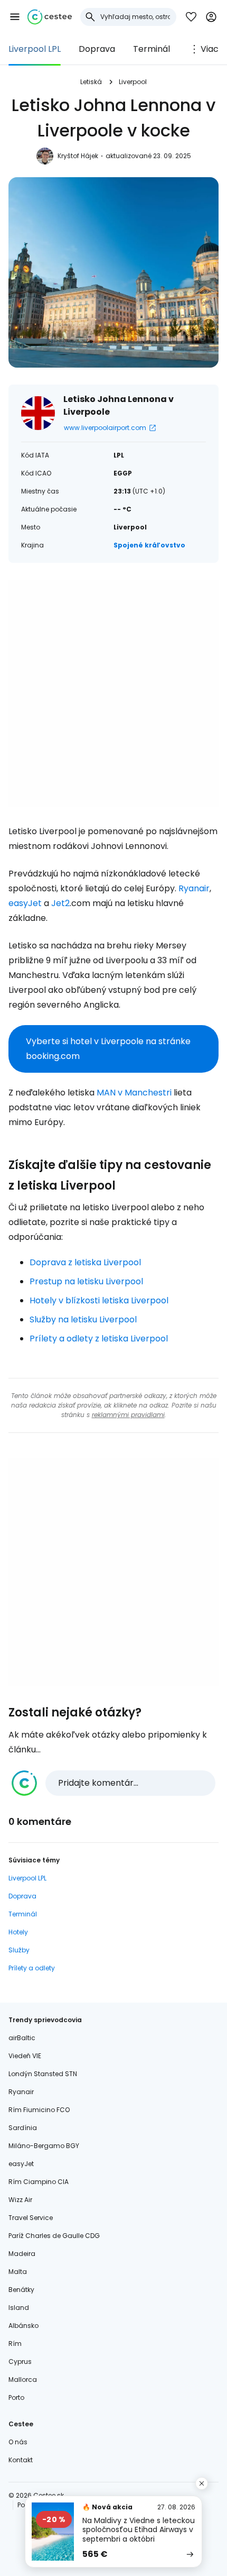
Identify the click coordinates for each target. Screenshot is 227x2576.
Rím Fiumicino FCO (39, 2110)
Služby (19, 1950)
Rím (15, 2344)
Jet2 (60, 903)
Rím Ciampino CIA (39, 2182)
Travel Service (31, 2218)
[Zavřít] (202, 2483)
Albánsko (23, 2326)
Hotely (18, 1932)
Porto (16, 2397)
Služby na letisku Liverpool (83, 1319)
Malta (18, 2272)
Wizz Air (20, 2200)
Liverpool (133, 82)
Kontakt (21, 2460)
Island (19, 2308)
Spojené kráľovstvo (149, 545)
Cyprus (20, 2362)
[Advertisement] (113, 693)
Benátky (21, 2290)
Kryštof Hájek (78, 156)
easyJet (25, 903)
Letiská (91, 82)
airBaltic (22, 2038)
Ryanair (194, 888)
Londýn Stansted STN (43, 2074)
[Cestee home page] (50, 17)
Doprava (97, 49)
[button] (15, 17)
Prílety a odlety (32, 1968)
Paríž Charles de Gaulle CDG (54, 2236)
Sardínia (23, 2128)
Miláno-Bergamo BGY (44, 2146)
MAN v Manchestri (134, 1093)
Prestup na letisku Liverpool (86, 1281)
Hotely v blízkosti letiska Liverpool (99, 1300)
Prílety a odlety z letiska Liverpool (99, 1339)
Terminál (152, 49)
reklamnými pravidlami (128, 1415)
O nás (18, 2442)
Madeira (22, 2254)
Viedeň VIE (25, 2056)
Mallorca (23, 2379)
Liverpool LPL (35, 49)
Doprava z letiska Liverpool (85, 1262)
